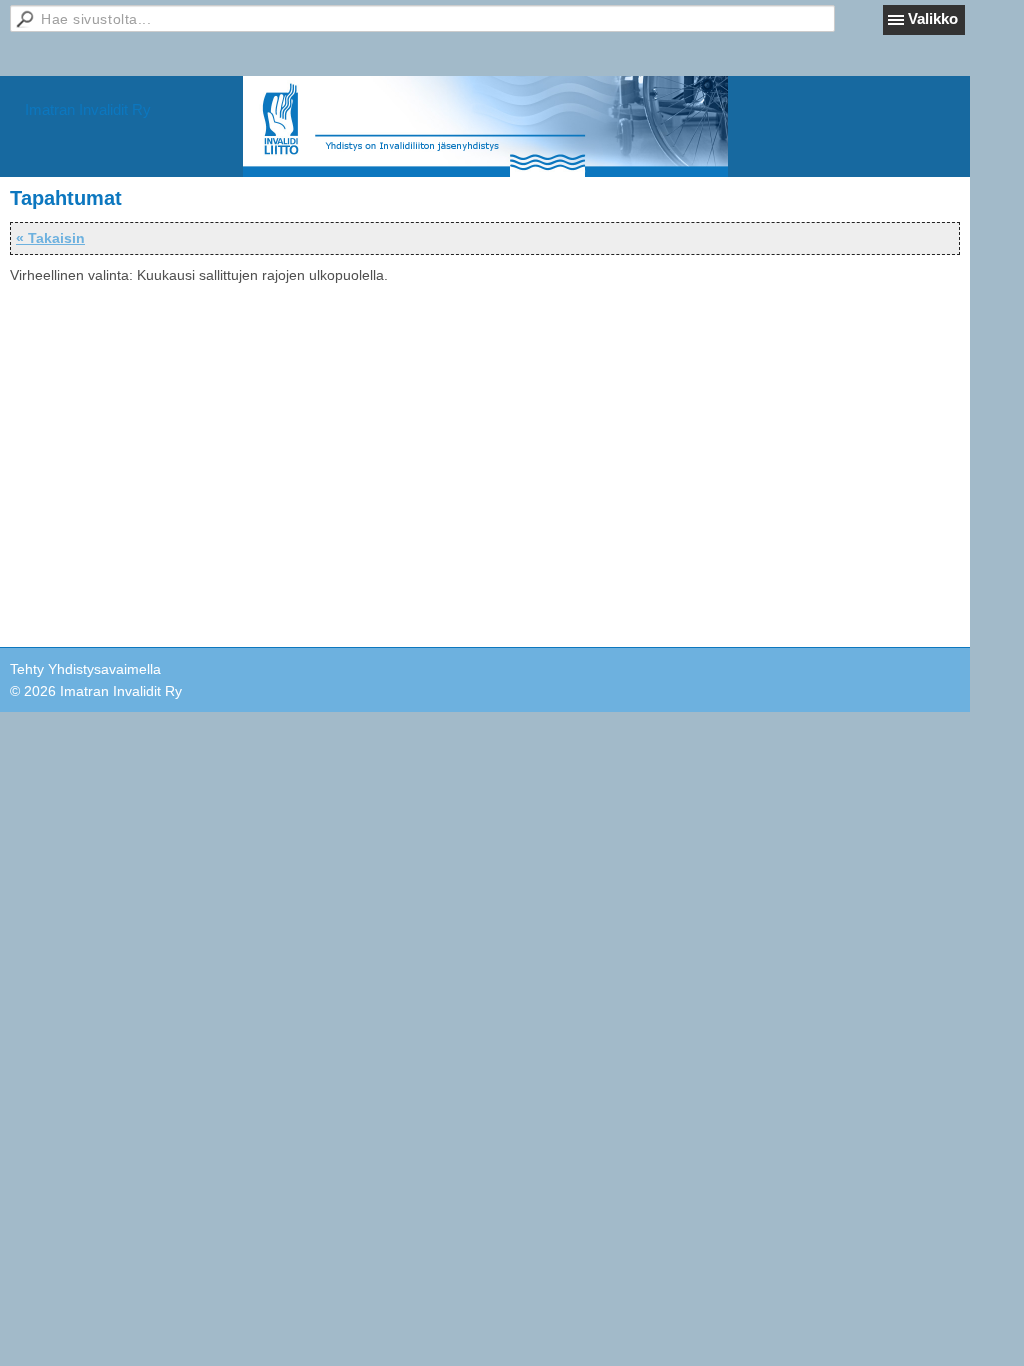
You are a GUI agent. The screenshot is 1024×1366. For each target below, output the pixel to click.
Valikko (933, 18)
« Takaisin (50, 238)
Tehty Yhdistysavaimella (85, 669)
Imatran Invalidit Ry (88, 109)
